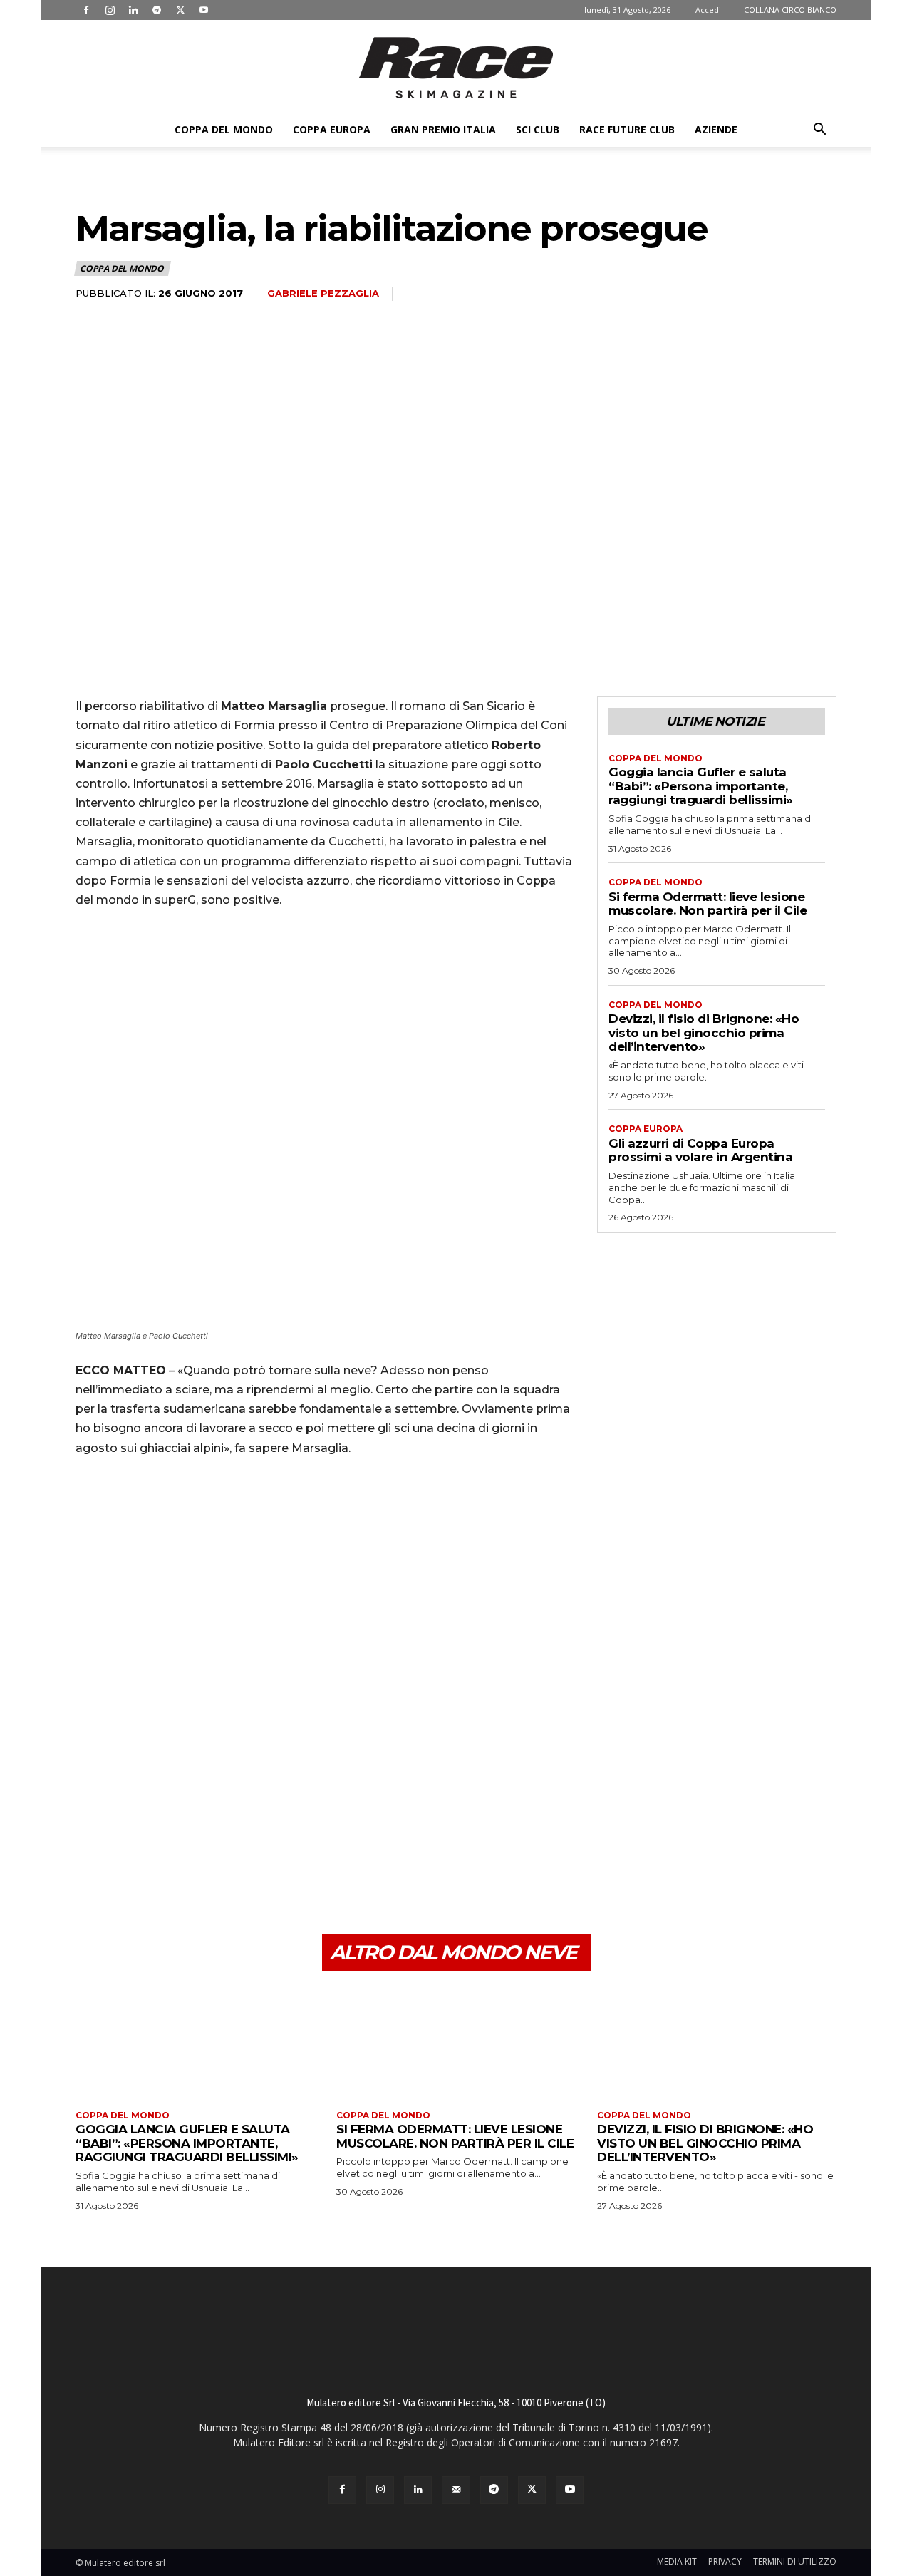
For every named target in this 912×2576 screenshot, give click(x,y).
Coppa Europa (332, 129)
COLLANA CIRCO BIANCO (790, 10)
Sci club (538, 129)
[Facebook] (86, 10)
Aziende (716, 129)
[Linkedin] (133, 10)
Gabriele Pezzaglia (323, 293)
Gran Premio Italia (443, 129)
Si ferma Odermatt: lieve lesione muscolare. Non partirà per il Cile (708, 904)
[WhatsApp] (188, 1866)
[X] (180, 10)
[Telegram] (157, 10)
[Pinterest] (155, 1866)
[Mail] (456, 2490)
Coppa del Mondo (224, 129)
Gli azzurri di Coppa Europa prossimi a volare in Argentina (700, 1150)
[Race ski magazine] (456, 68)
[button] (819, 131)
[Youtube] (204, 10)
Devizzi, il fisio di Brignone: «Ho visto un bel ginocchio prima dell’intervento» (704, 1032)
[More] (222, 1866)
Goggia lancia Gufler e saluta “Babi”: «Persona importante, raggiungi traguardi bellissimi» (701, 786)
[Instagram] (110, 10)
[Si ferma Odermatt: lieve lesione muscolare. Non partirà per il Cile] (456, 2042)
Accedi (708, 10)
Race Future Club (627, 129)
